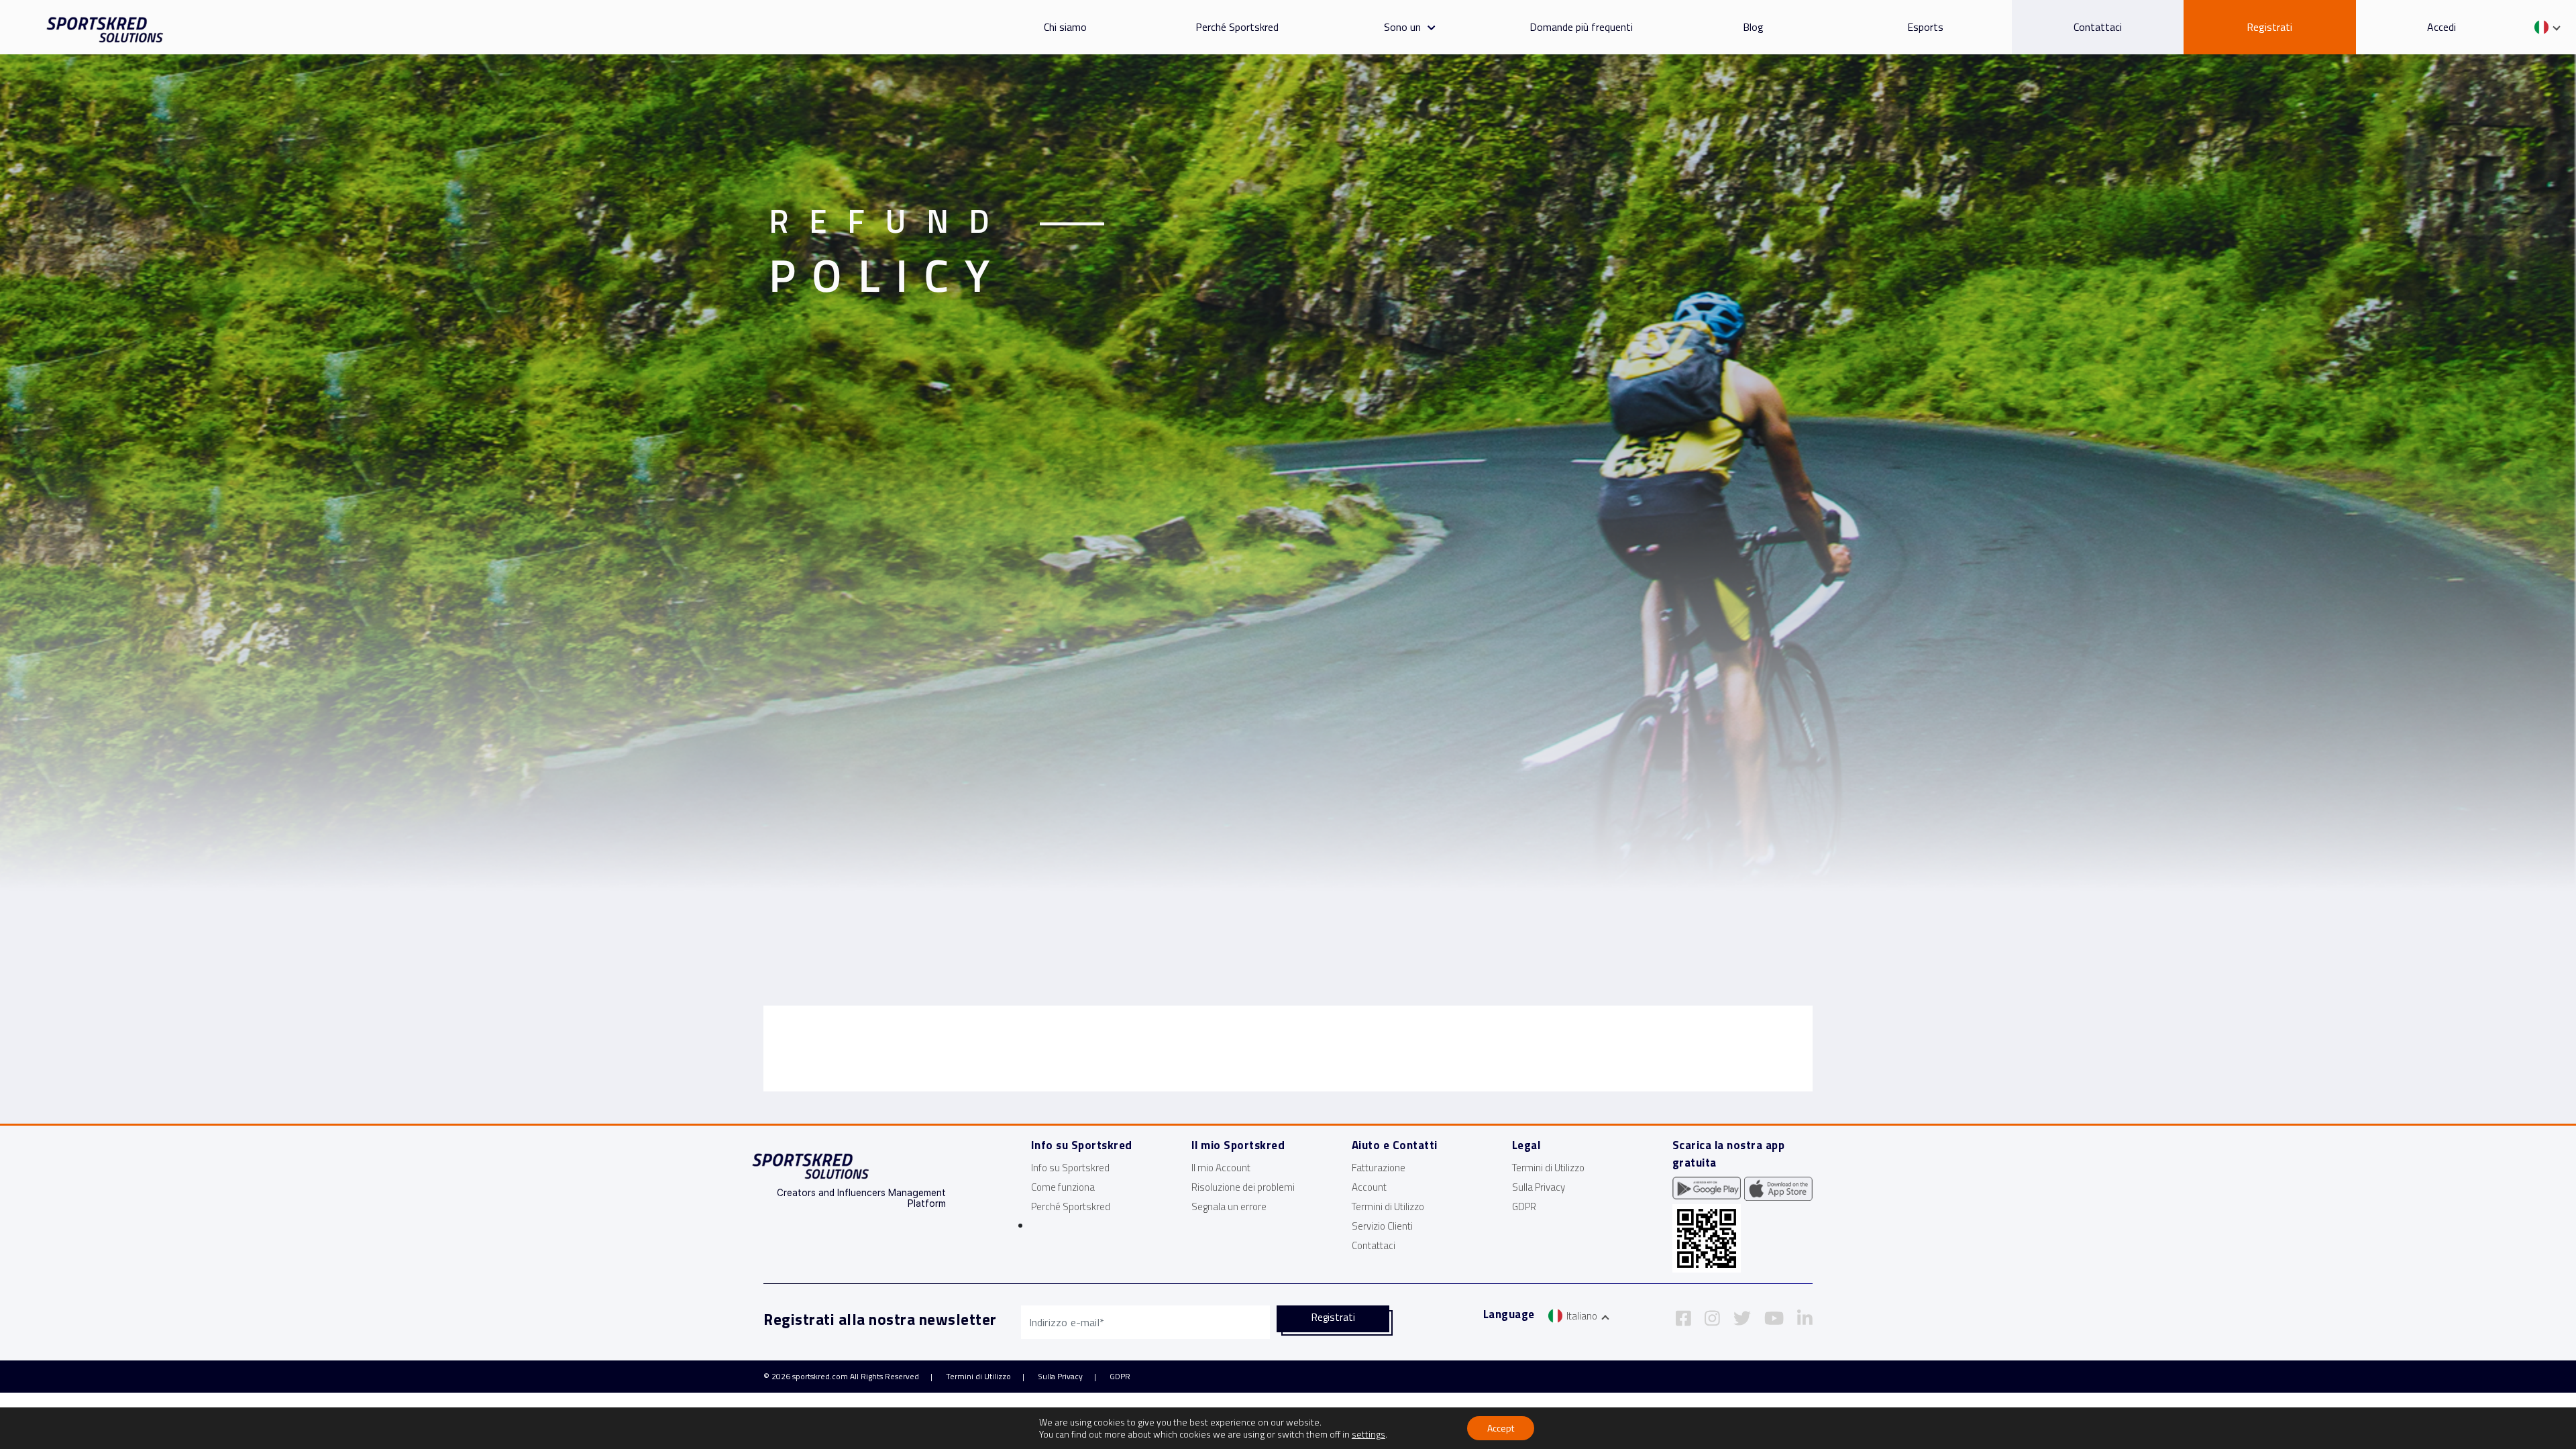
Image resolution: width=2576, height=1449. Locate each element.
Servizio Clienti (1382, 1226)
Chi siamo (1065, 27)
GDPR (1524, 1206)
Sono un (1402, 27)
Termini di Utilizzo (1388, 1206)
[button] (1428, 27)
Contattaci (2098, 27)
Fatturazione (1379, 1168)
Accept (1501, 1428)
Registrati (2269, 27)
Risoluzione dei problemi (1243, 1187)
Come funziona (1063, 1187)
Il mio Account (1221, 1168)
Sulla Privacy (1539, 1187)
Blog (1753, 27)
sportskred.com (820, 1376)
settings (1368, 1434)
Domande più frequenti (1581, 27)
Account (1369, 1187)
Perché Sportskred (1237, 27)
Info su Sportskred (1070, 1168)
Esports (1925, 27)
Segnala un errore (1229, 1206)
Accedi (2441, 27)
